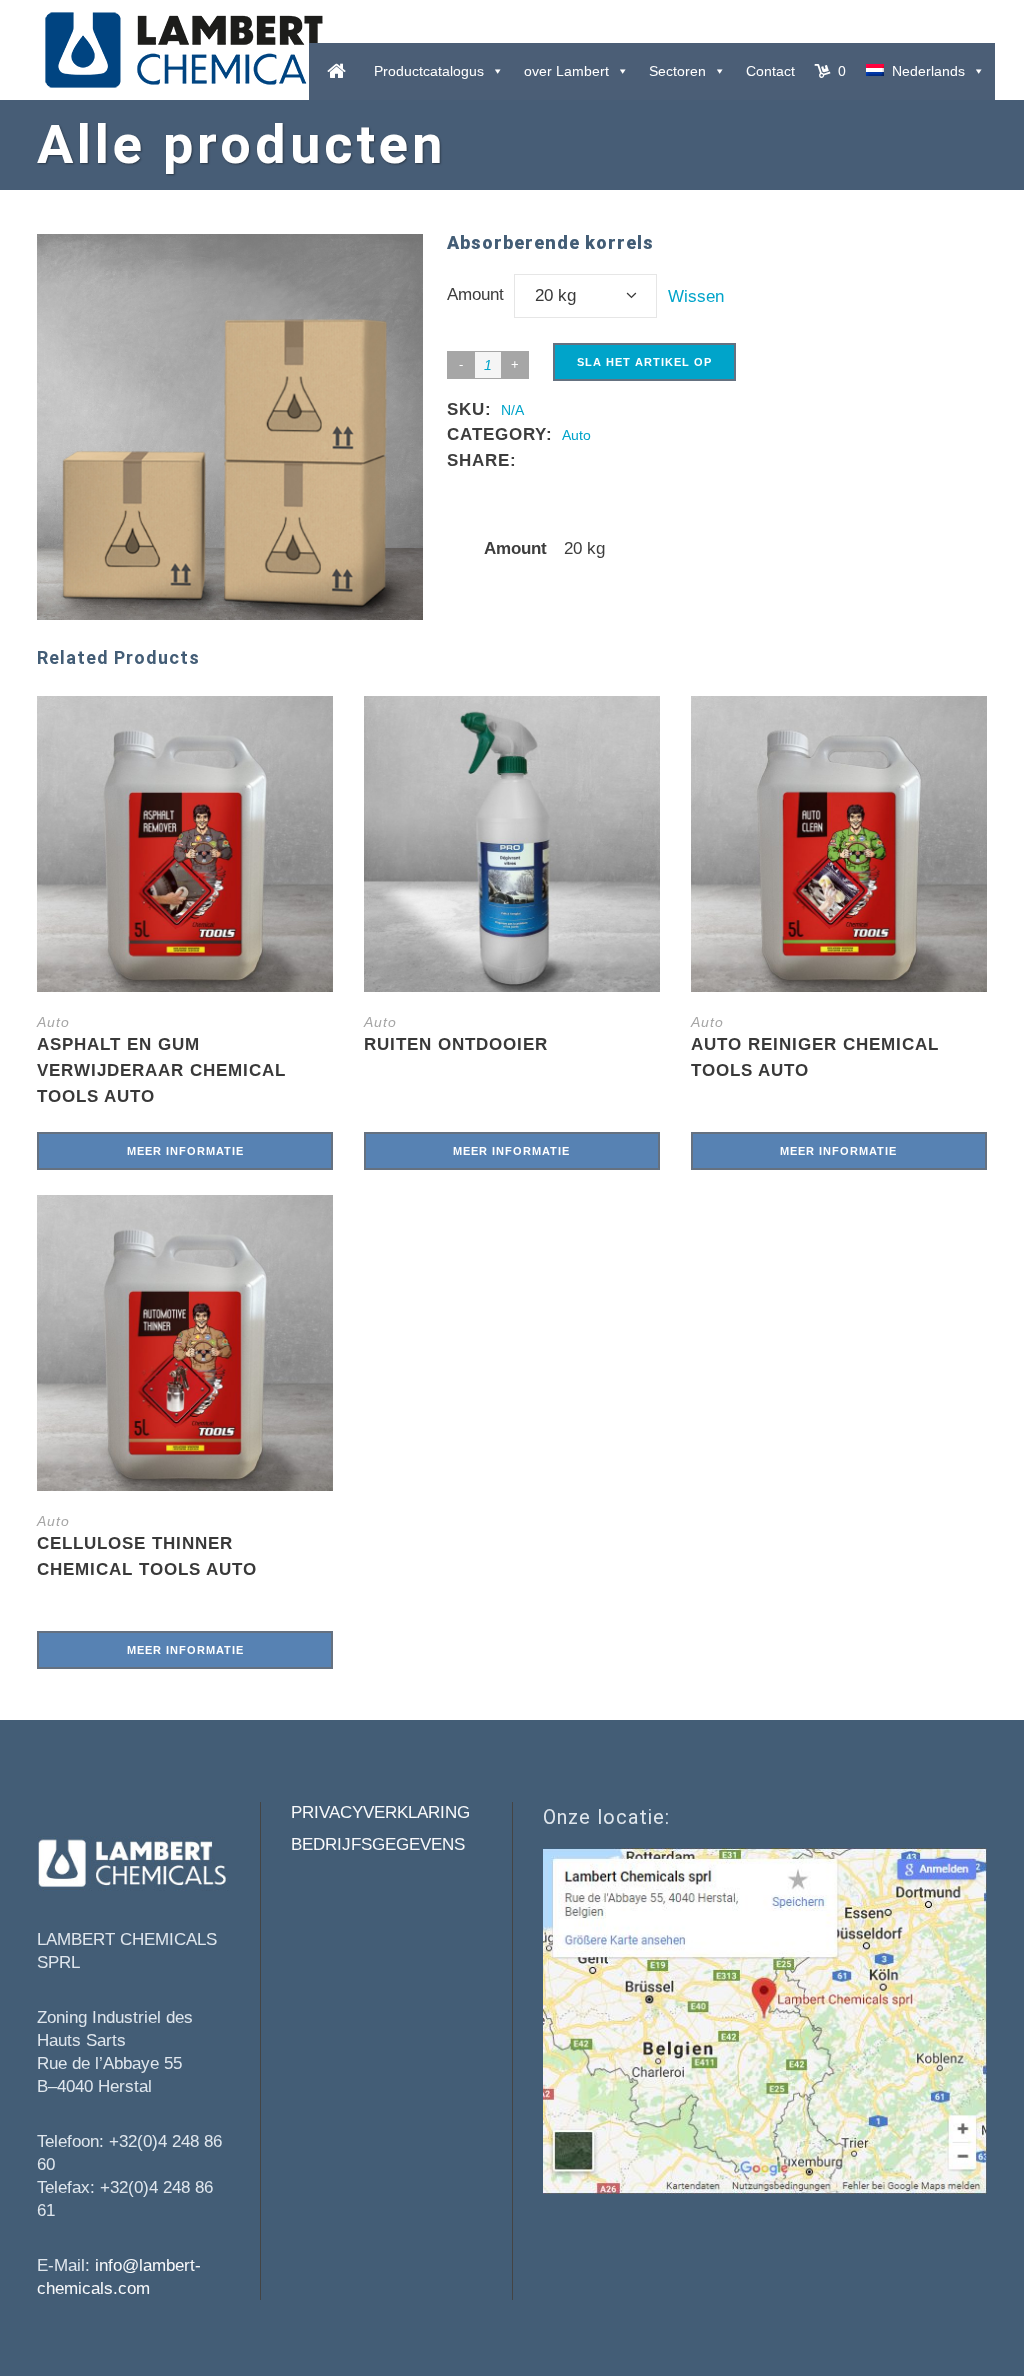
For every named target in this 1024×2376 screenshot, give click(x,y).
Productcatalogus (429, 71)
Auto (576, 435)
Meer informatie (185, 1151)
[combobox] (585, 296)
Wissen (696, 296)
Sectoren (677, 71)
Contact (770, 71)
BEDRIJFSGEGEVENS (378, 1844)
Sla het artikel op (644, 362)
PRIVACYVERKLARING (380, 1812)
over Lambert (566, 71)
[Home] (336, 71)
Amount (475, 294)
